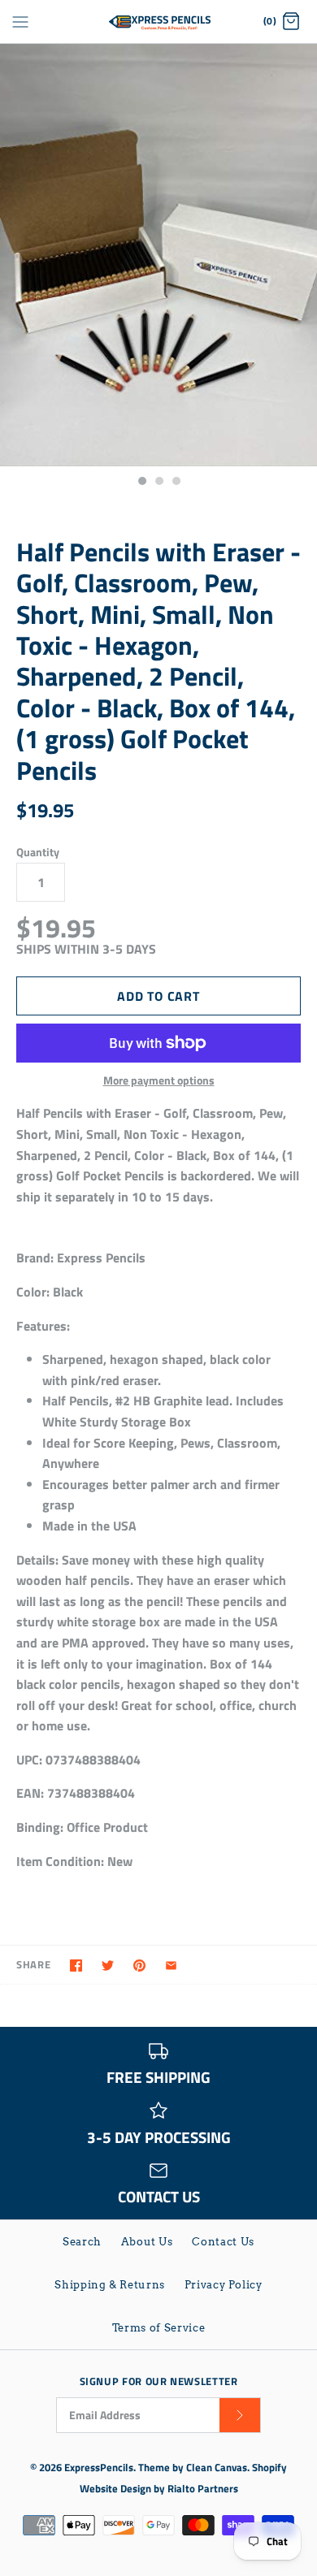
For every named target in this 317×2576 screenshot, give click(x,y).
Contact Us (223, 2242)
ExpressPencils (99, 2467)
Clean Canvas (217, 2467)
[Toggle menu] (20, 21)
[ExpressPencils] (159, 22)
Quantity (38, 852)
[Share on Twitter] (108, 1966)
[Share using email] (171, 1966)
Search (82, 2242)
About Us (147, 2242)
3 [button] (176, 483)
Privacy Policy (224, 2285)
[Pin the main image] (139, 1966)
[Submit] (240, 2416)
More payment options (159, 1081)
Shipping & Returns (110, 2285)
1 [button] (141, 483)
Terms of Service (158, 2328)
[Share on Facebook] (76, 1966)
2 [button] (158, 483)
